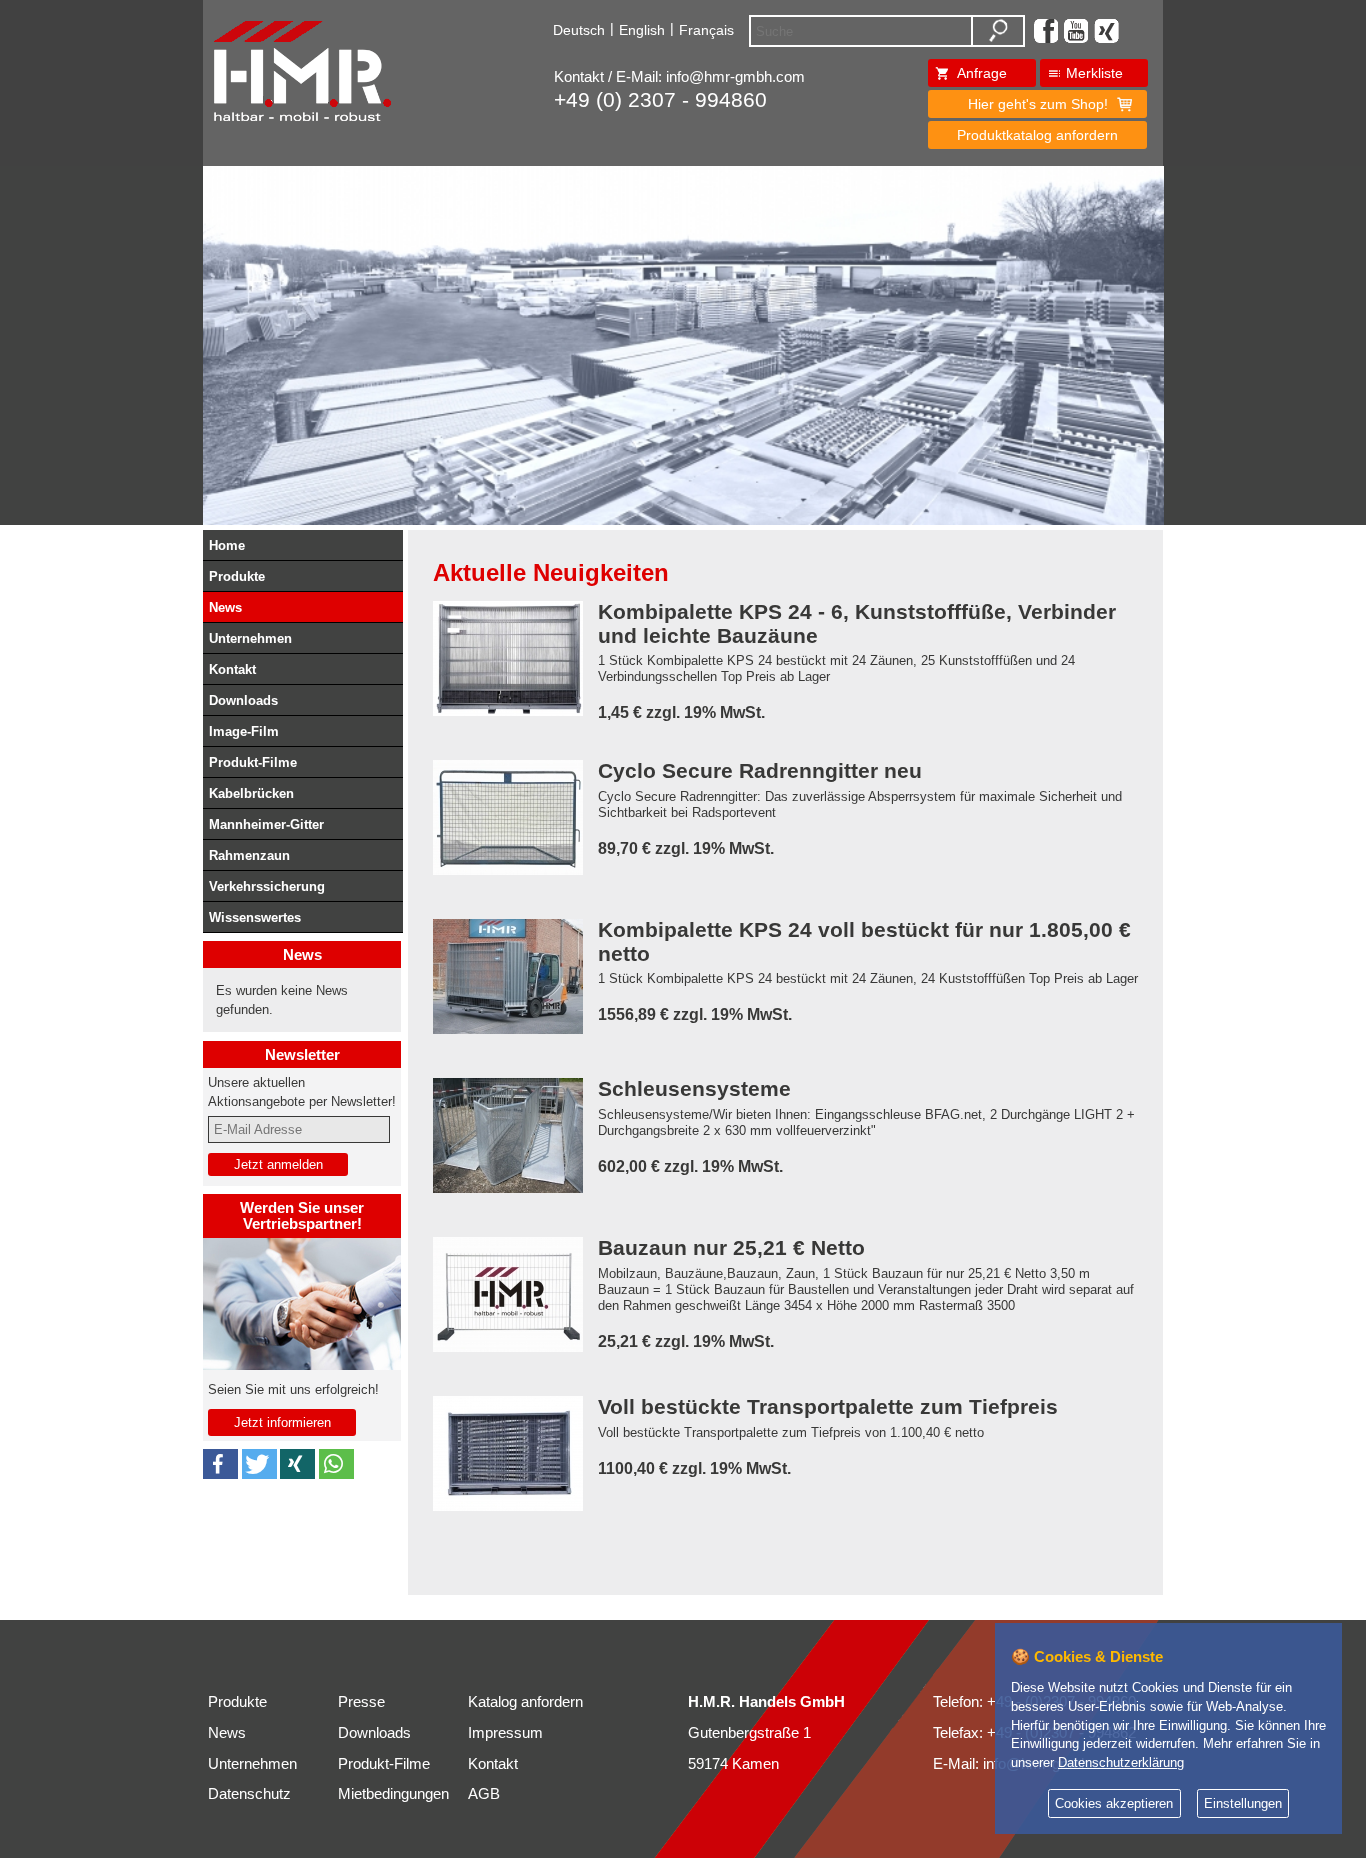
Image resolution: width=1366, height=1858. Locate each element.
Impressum (505, 1733)
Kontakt (232, 669)
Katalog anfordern (525, 1702)
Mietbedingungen (393, 1794)
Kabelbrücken (251, 793)
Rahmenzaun (249, 855)
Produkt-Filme (253, 762)
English (642, 30)
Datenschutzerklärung (1121, 1763)
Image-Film (244, 731)
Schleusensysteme (694, 1089)
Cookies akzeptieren (1114, 1804)
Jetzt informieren (282, 1422)
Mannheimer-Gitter (266, 824)
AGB (484, 1794)
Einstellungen (1243, 1804)
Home (227, 545)
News (225, 607)
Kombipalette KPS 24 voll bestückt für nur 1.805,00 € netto (864, 942)
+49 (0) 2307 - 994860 (660, 100)
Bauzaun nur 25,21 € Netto (731, 1248)
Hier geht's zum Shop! (1038, 104)
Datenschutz (249, 1794)
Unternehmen (250, 638)
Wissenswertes (255, 917)
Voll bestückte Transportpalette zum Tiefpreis (828, 1407)
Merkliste (1094, 73)
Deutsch (579, 30)
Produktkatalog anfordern (1037, 135)
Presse (361, 1702)
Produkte (237, 576)
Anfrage (982, 73)
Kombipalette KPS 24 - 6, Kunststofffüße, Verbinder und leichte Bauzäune (857, 624)
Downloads (243, 700)
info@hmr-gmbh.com (735, 77)
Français (706, 30)
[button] (220, 1464)
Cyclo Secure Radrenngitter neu (760, 771)
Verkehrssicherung (267, 886)
